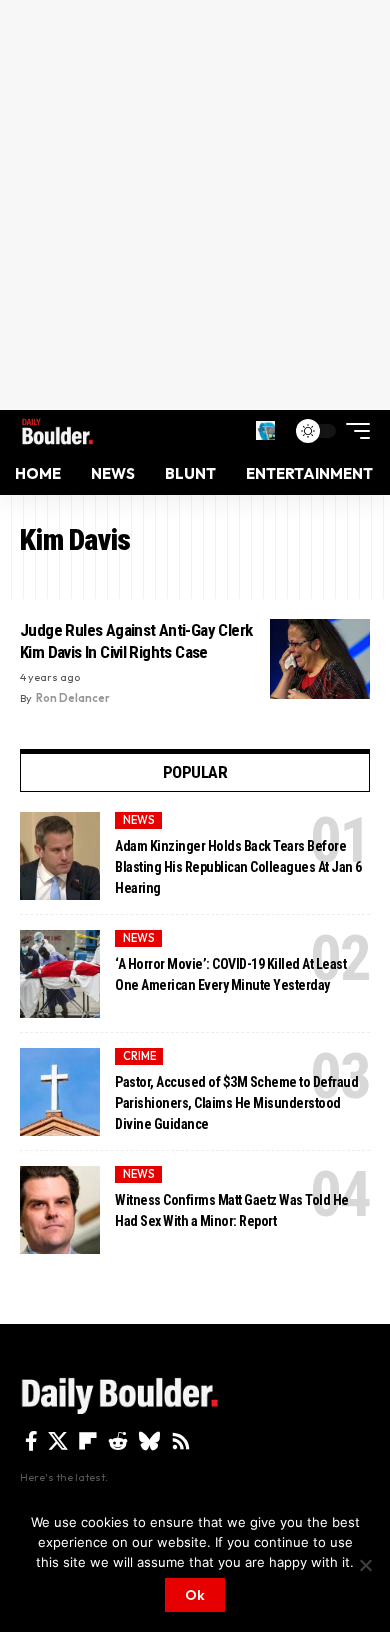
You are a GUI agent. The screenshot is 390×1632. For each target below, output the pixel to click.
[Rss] (181, 1441)
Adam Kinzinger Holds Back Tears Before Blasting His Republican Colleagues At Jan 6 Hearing (238, 867)
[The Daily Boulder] (57, 431)
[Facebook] (31, 1441)
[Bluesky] (149, 1441)
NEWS (139, 820)
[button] (265, 430)
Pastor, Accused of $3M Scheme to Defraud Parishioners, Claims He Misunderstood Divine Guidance (236, 1103)
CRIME (139, 1056)
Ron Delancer (73, 698)
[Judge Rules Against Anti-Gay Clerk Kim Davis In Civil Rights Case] (320, 659)
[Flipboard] (88, 1441)
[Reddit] (118, 1441)
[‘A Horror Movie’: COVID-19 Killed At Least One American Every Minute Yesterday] (60, 974)
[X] (58, 1441)
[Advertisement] (195, 205)
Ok (195, 1595)
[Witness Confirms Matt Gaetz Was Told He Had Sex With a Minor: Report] (60, 1210)
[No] (365, 1565)
